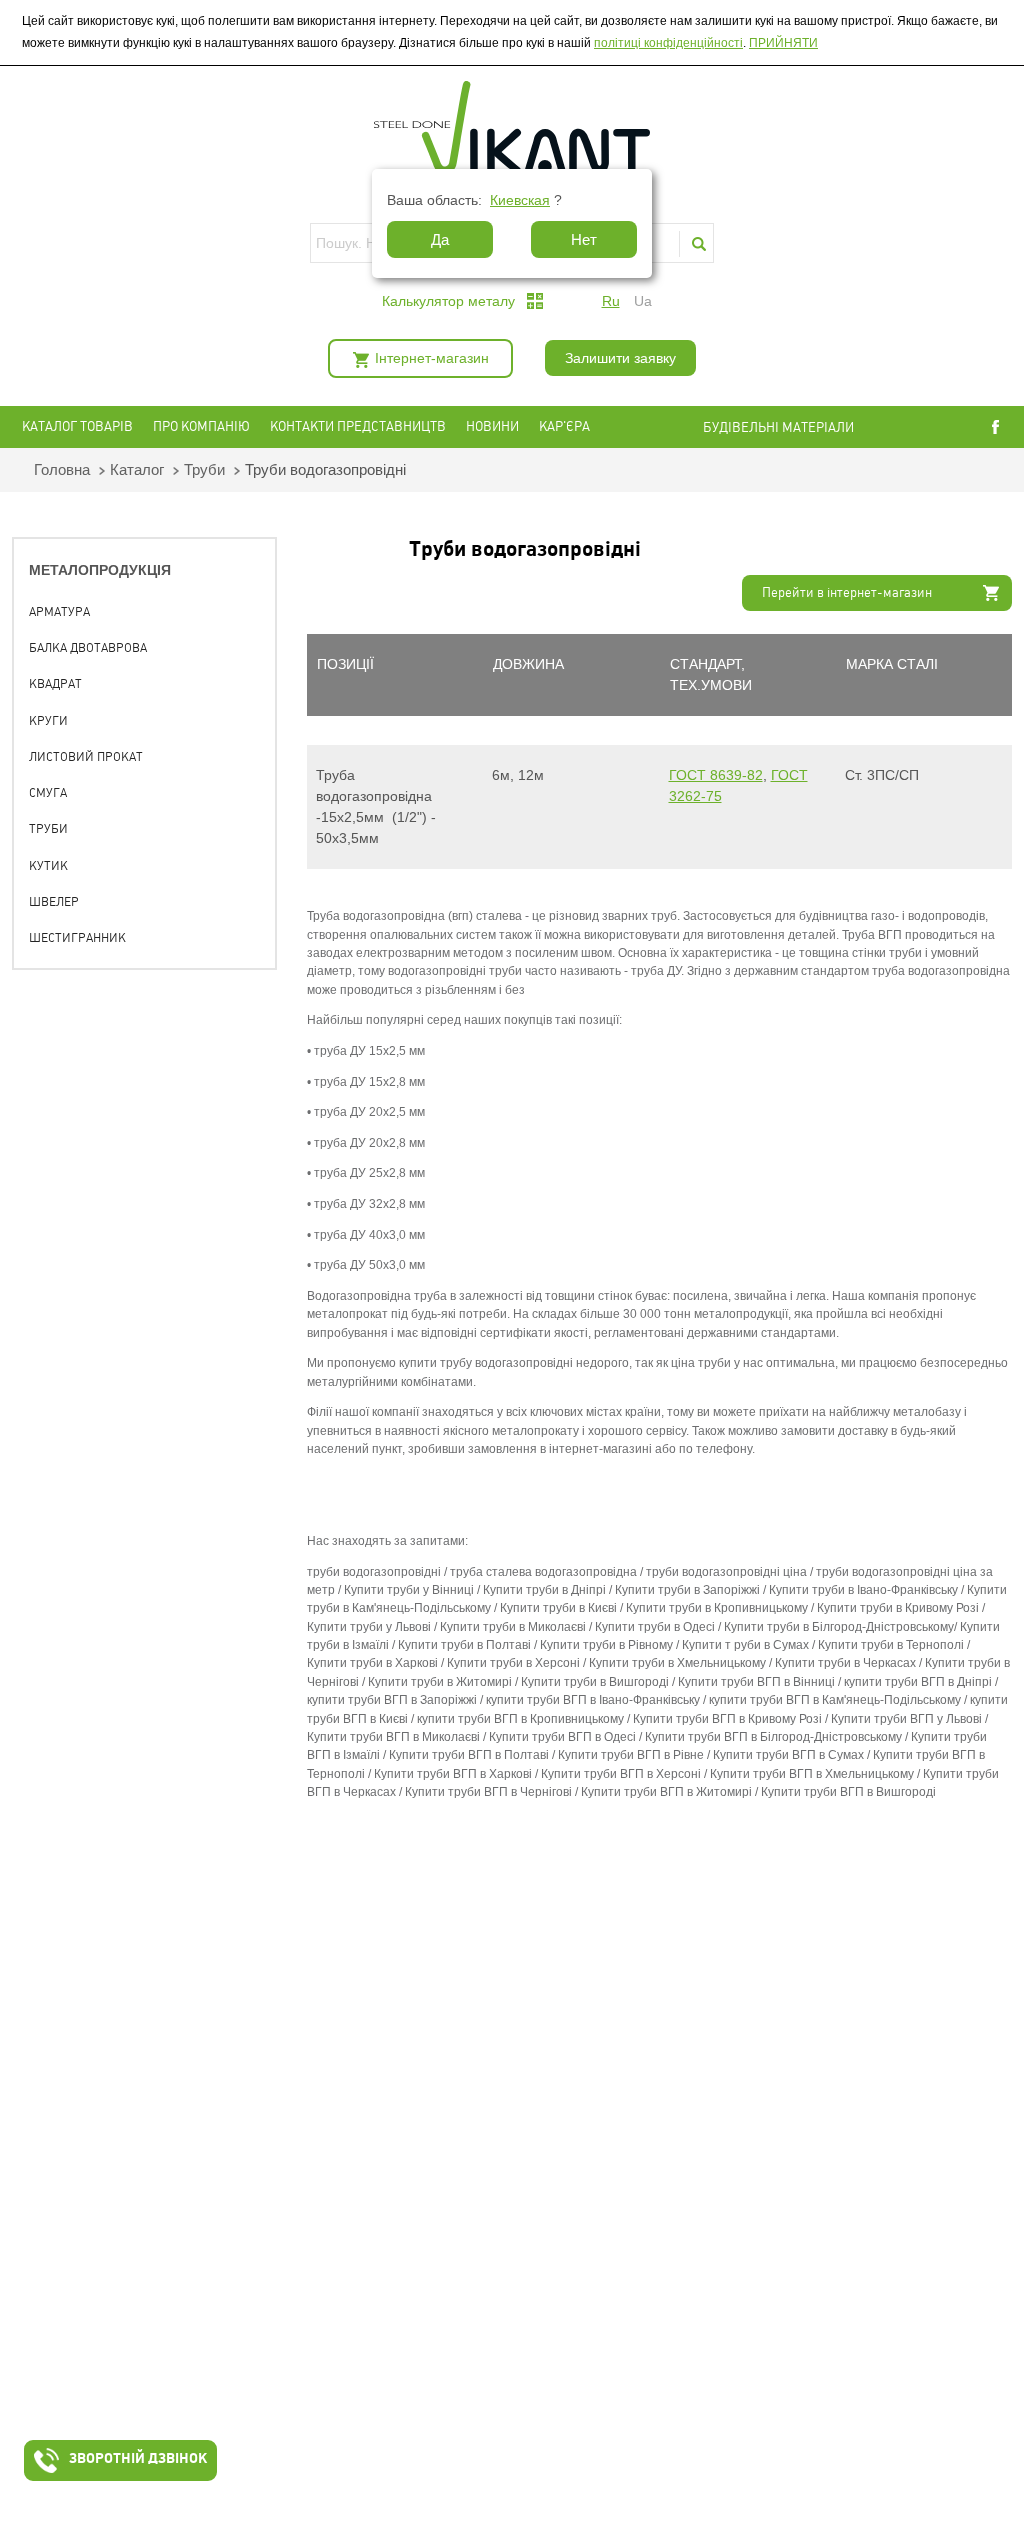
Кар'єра (564, 426)
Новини (492, 426)
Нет (584, 239)
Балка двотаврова (88, 648)
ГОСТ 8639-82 (716, 775)
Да (440, 239)
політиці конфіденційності (668, 43)
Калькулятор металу (448, 301)
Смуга (48, 793)
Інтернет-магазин (432, 358)
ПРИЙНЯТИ (783, 43)
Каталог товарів (77, 426)
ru (611, 301)
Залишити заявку (620, 358)
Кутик (48, 866)
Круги (48, 721)
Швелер (54, 902)
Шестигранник (77, 938)
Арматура (59, 612)
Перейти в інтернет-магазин (847, 592)
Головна (62, 469)
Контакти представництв (358, 426)
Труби (204, 469)
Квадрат (55, 684)
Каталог (137, 469)
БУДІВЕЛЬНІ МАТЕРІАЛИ (796, 427)
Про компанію (201, 426)
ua (643, 301)
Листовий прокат (86, 757)
